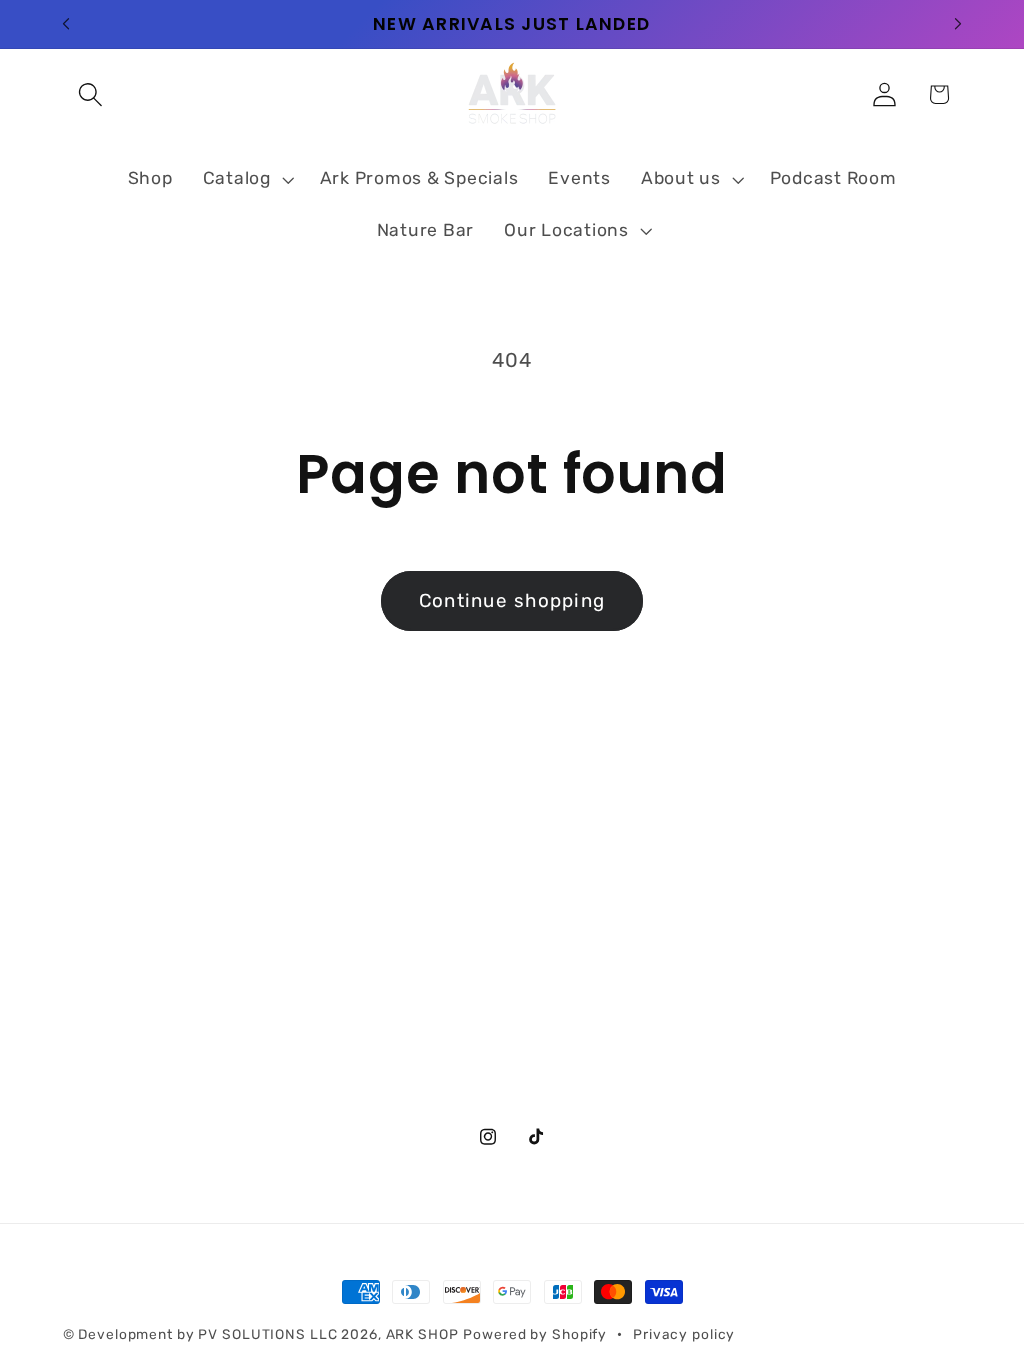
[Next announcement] (958, 24)
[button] (90, 94)
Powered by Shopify (535, 1334)
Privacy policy (684, 1334)
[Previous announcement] (66, 24)
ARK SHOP (422, 1334)
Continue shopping (512, 600)
